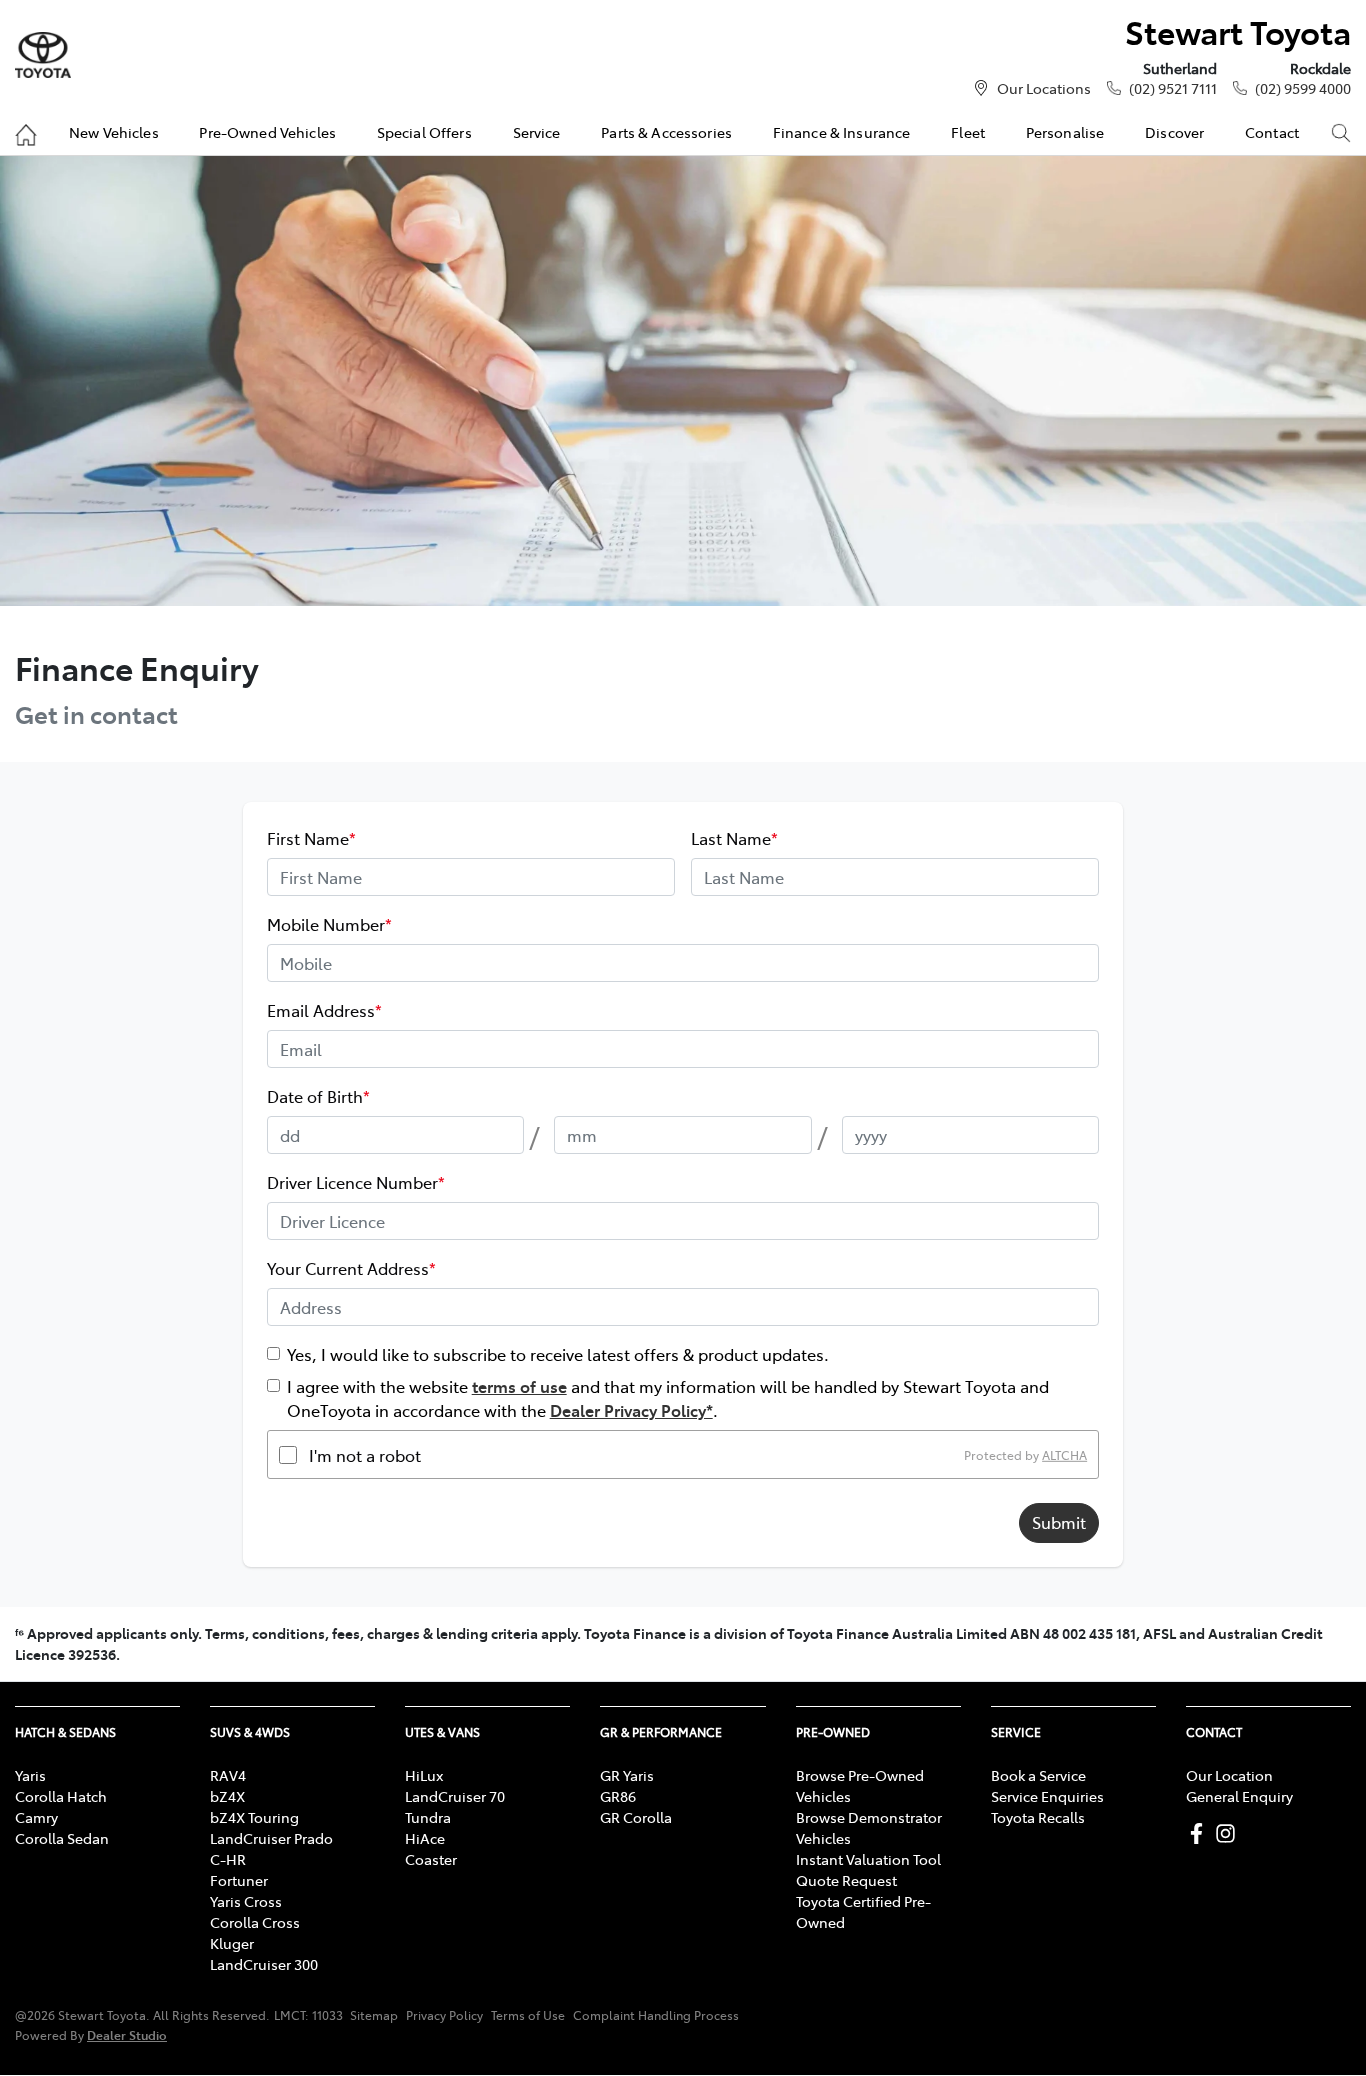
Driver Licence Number (356, 1182)
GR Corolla (636, 1817)
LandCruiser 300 (264, 1964)
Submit (1059, 1522)
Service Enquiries (1047, 1796)
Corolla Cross (255, 1922)
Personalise (1065, 132)
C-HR (228, 1859)
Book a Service (1038, 1775)
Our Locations (1044, 88)
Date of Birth (318, 1096)
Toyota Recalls (1038, 1817)
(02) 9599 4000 (1303, 88)
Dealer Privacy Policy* (631, 1410)
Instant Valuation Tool (868, 1859)
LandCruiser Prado (271, 1838)
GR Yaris (627, 1775)
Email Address (324, 1010)
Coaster (431, 1859)
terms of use (519, 1386)
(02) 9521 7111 (1173, 88)
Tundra (428, 1817)
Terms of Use (528, 2015)
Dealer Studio (127, 2034)
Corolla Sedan (62, 1838)
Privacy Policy (444, 2015)
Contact (1272, 132)
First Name (311, 838)
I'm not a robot (365, 1455)
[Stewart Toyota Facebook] (1200, 1833)
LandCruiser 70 (455, 1796)
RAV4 (228, 1775)
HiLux (424, 1775)
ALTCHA (1064, 1455)
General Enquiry (1239, 1796)
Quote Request (846, 1880)
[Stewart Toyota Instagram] (1229, 1833)
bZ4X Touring (254, 1817)
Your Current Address (351, 1268)
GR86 (618, 1796)
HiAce (425, 1838)
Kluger (232, 1943)
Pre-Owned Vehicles (267, 132)
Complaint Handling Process (656, 2015)
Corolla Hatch (61, 1796)
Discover (1174, 132)
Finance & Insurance (842, 132)
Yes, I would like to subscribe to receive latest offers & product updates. (558, 1354)
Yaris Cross (246, 1901)
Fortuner (239, 1880)
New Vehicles (114, 132)
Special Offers (424, 132)
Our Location (1229, 1775)
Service (537, 132)
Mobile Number (329, 924)
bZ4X (227, 1796)
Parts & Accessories (666, 132)
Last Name (734, 838)
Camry (36, 1817)
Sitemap (374, 2015)
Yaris (30, 1775)
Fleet (968, 132)
